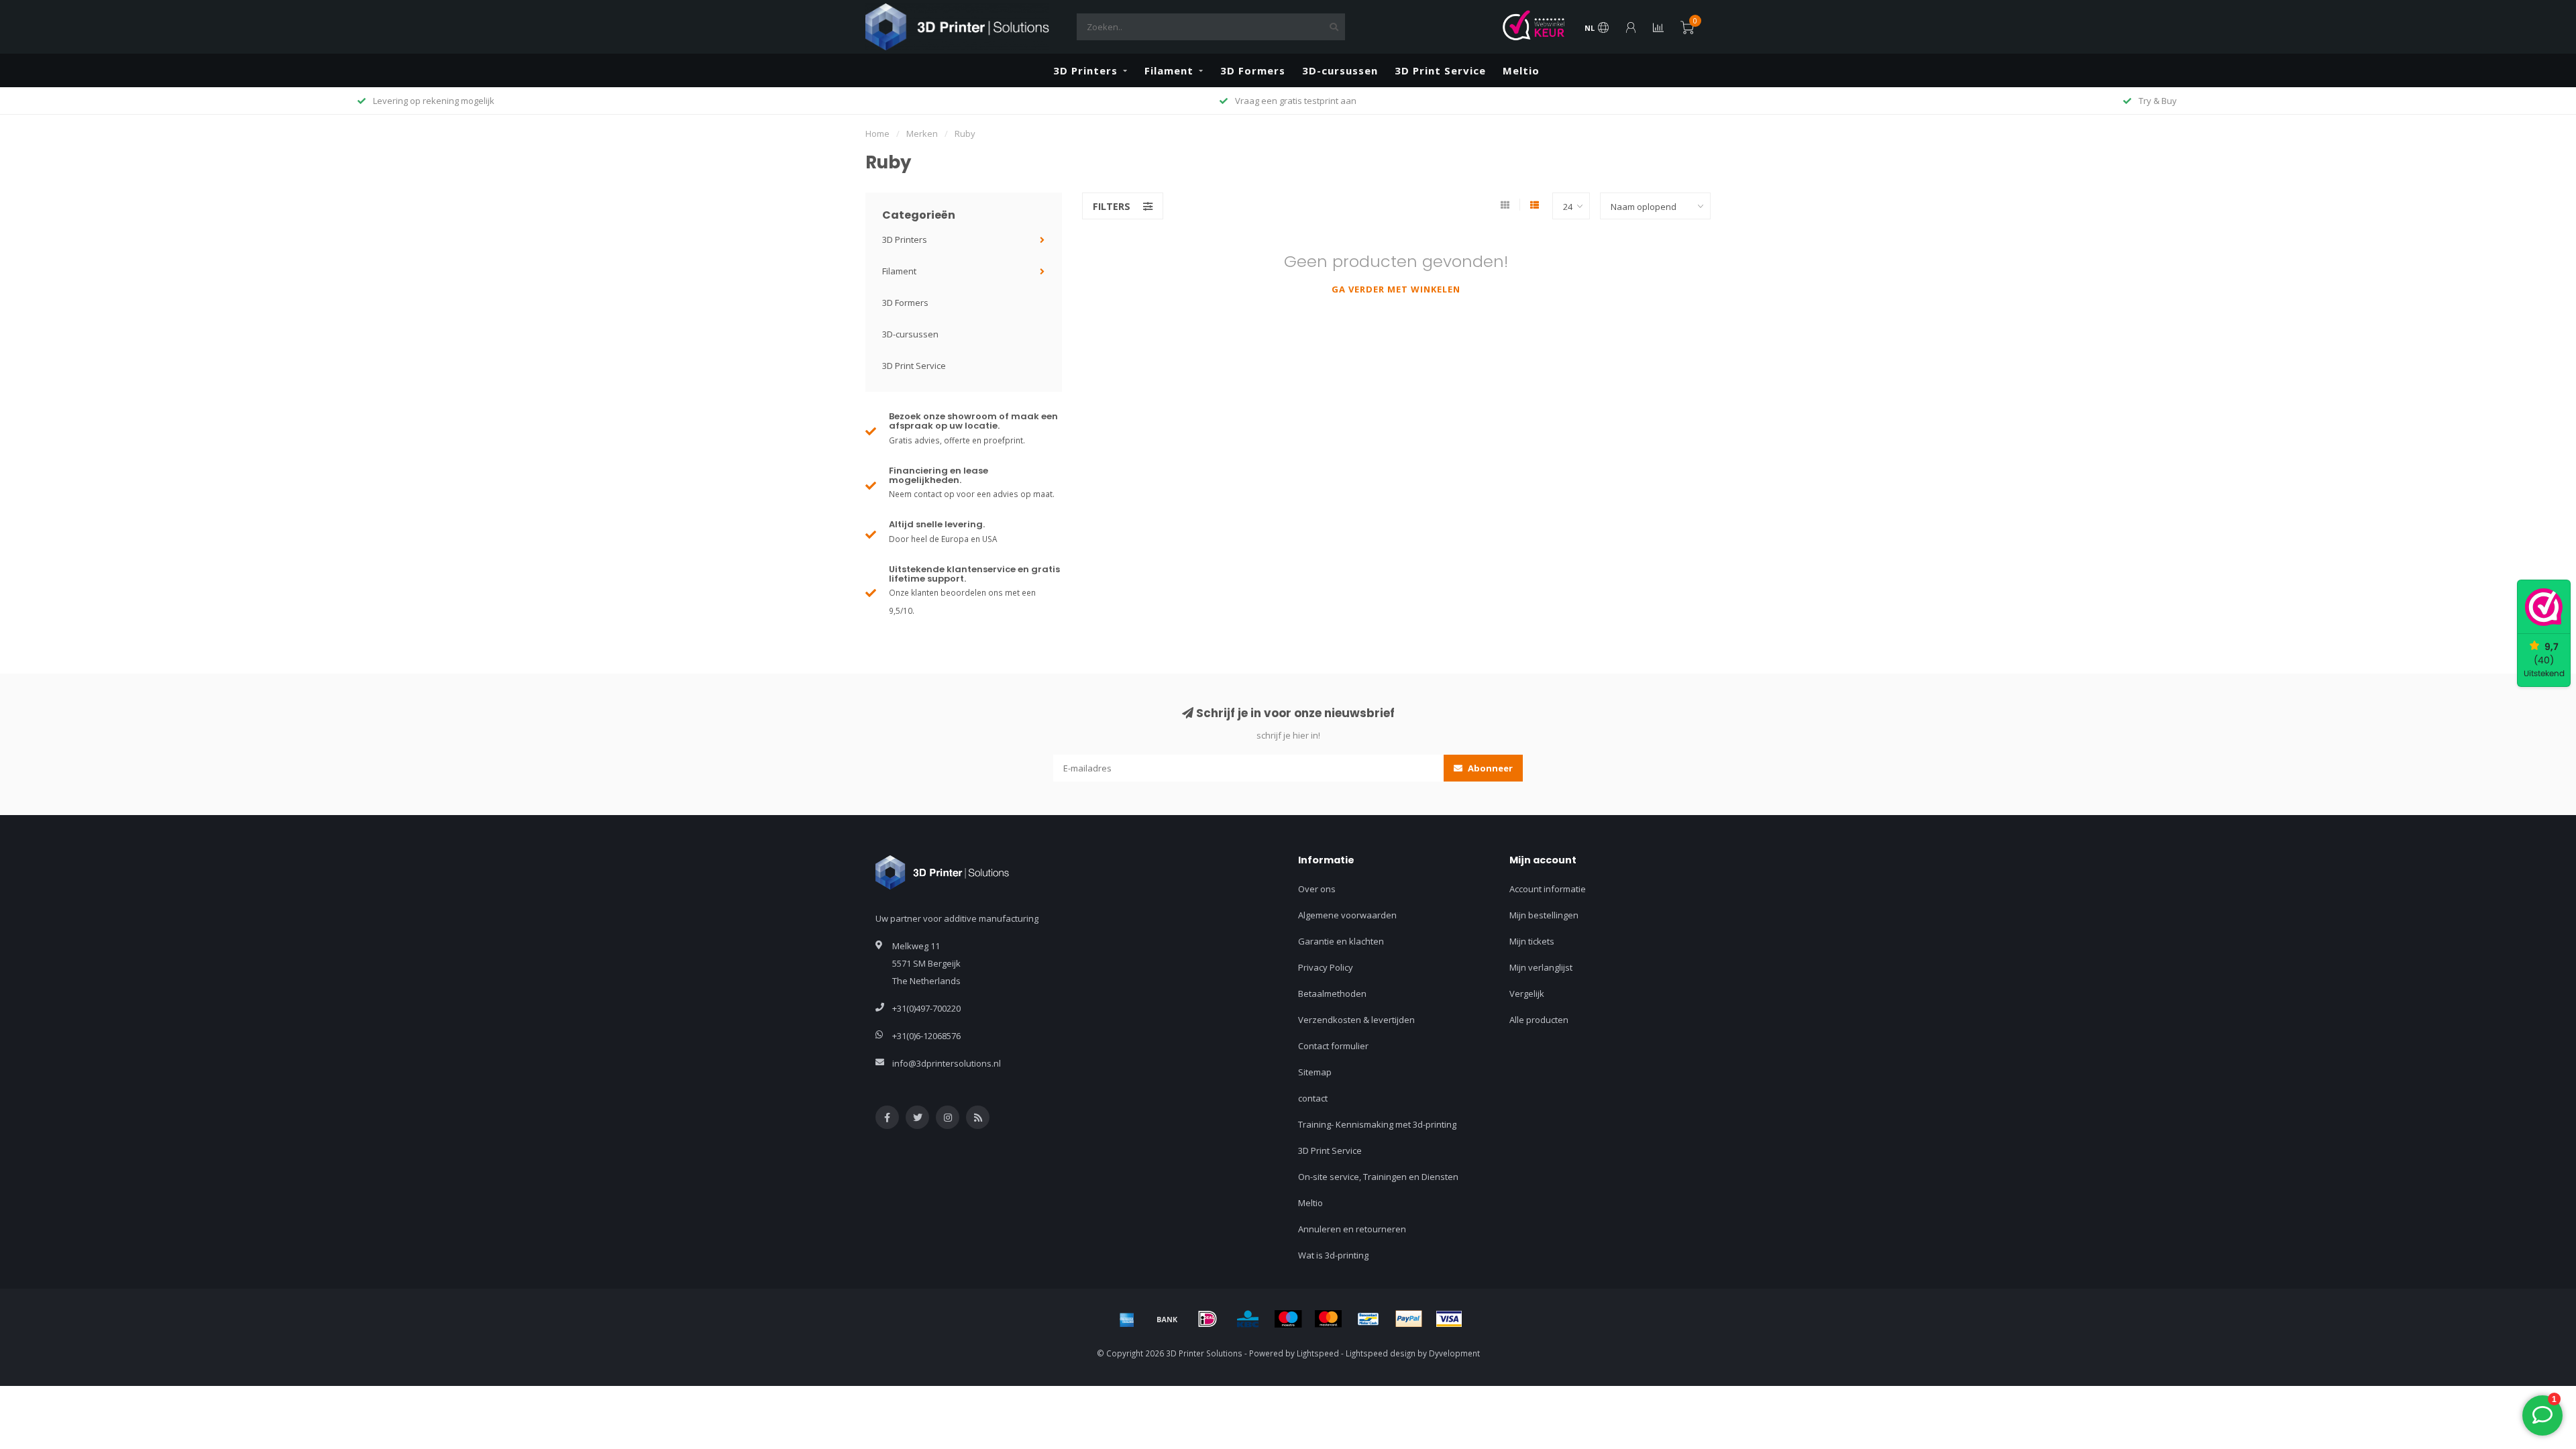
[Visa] (1449, 1319)
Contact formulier (1333, 1046)
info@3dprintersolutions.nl (947, 1063)
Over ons (1317, 889)
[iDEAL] (1207, 1319)
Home (877, 133)
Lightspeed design (1381, 1353)
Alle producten (1539, 1020)
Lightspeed (1318, 1353)
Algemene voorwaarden (1347, 915)
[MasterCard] (1328, 1319)
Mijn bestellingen (1544, 915)
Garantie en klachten (1341, 941)
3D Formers (1253, 70)
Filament (1169, 70)
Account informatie (1548, 889)
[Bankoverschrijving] (1167, 1319)
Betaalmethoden (1332, 994)
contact (1313, 1098)
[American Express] (1127, 1319)
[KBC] (1248, 1319)
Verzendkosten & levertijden (1356, 1020)
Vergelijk (1527, 994)
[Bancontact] (1368, 1319)
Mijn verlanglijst (1541, 967)
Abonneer (1489, 768)
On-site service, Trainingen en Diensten (1378, 1177)
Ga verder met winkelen (1396, 289)
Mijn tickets (1532, 941)
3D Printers (1085, 70)
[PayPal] (1409, 1319)
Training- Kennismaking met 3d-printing (1377, 1124)
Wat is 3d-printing (1333, 1255)
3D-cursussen (1340, 70)
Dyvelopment (1454, 1353)
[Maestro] (1288, 1319)
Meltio (1521, 70)
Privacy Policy (1326, 967)
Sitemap (1315, 1072)
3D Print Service (1440, 70)
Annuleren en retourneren (1352, 1229)
